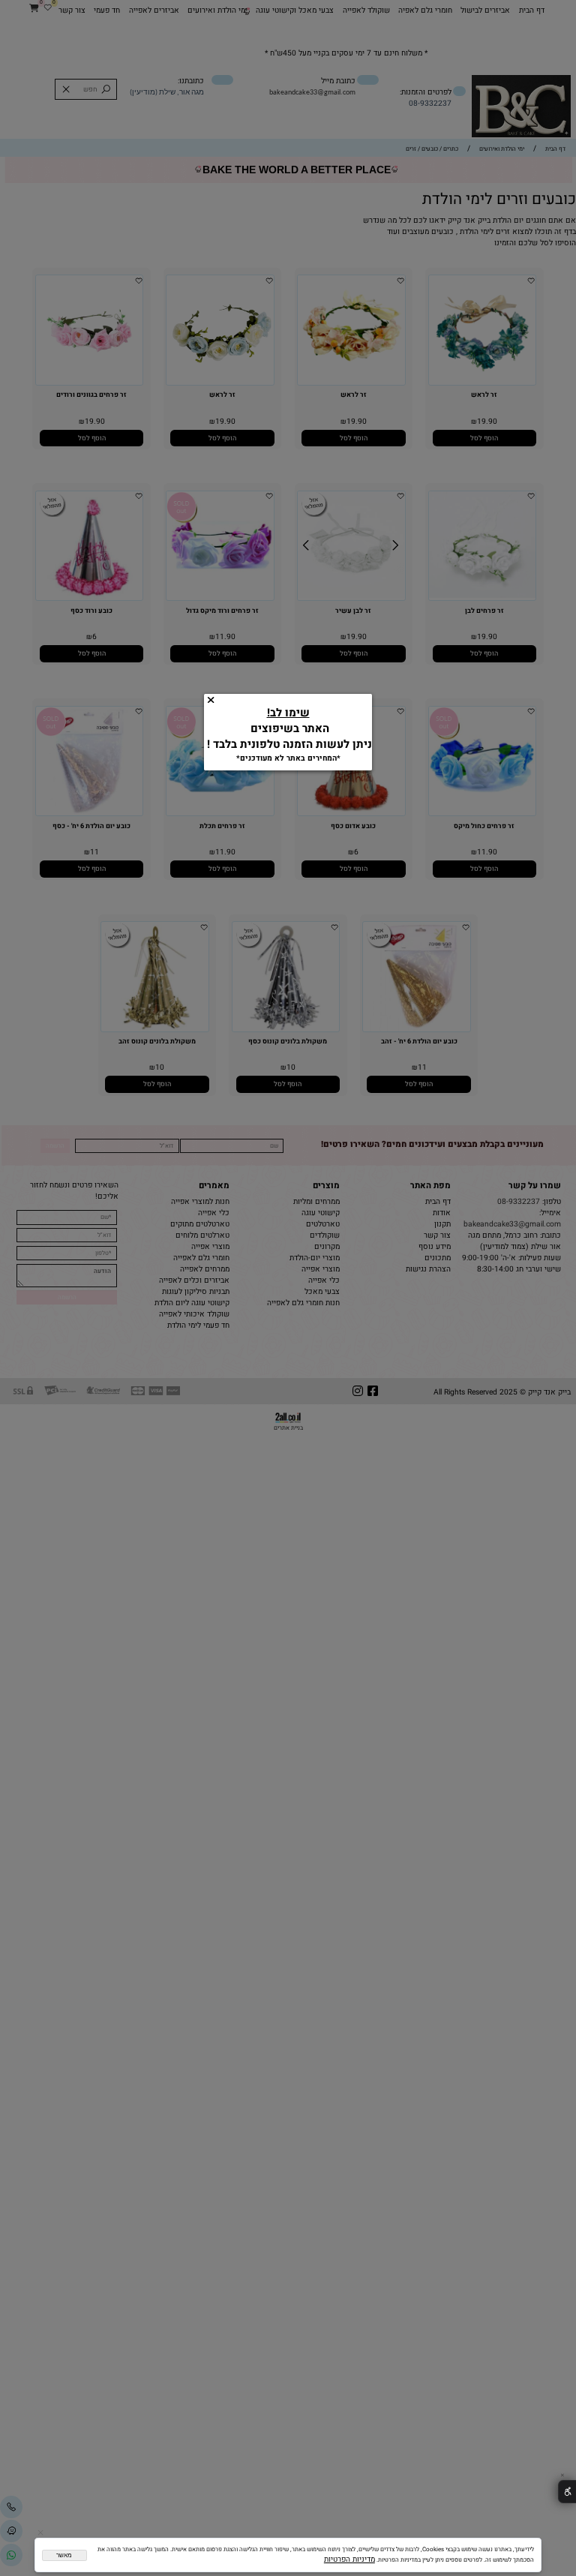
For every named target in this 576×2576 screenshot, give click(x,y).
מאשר (64, 2555)
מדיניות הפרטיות (349, 2559)
